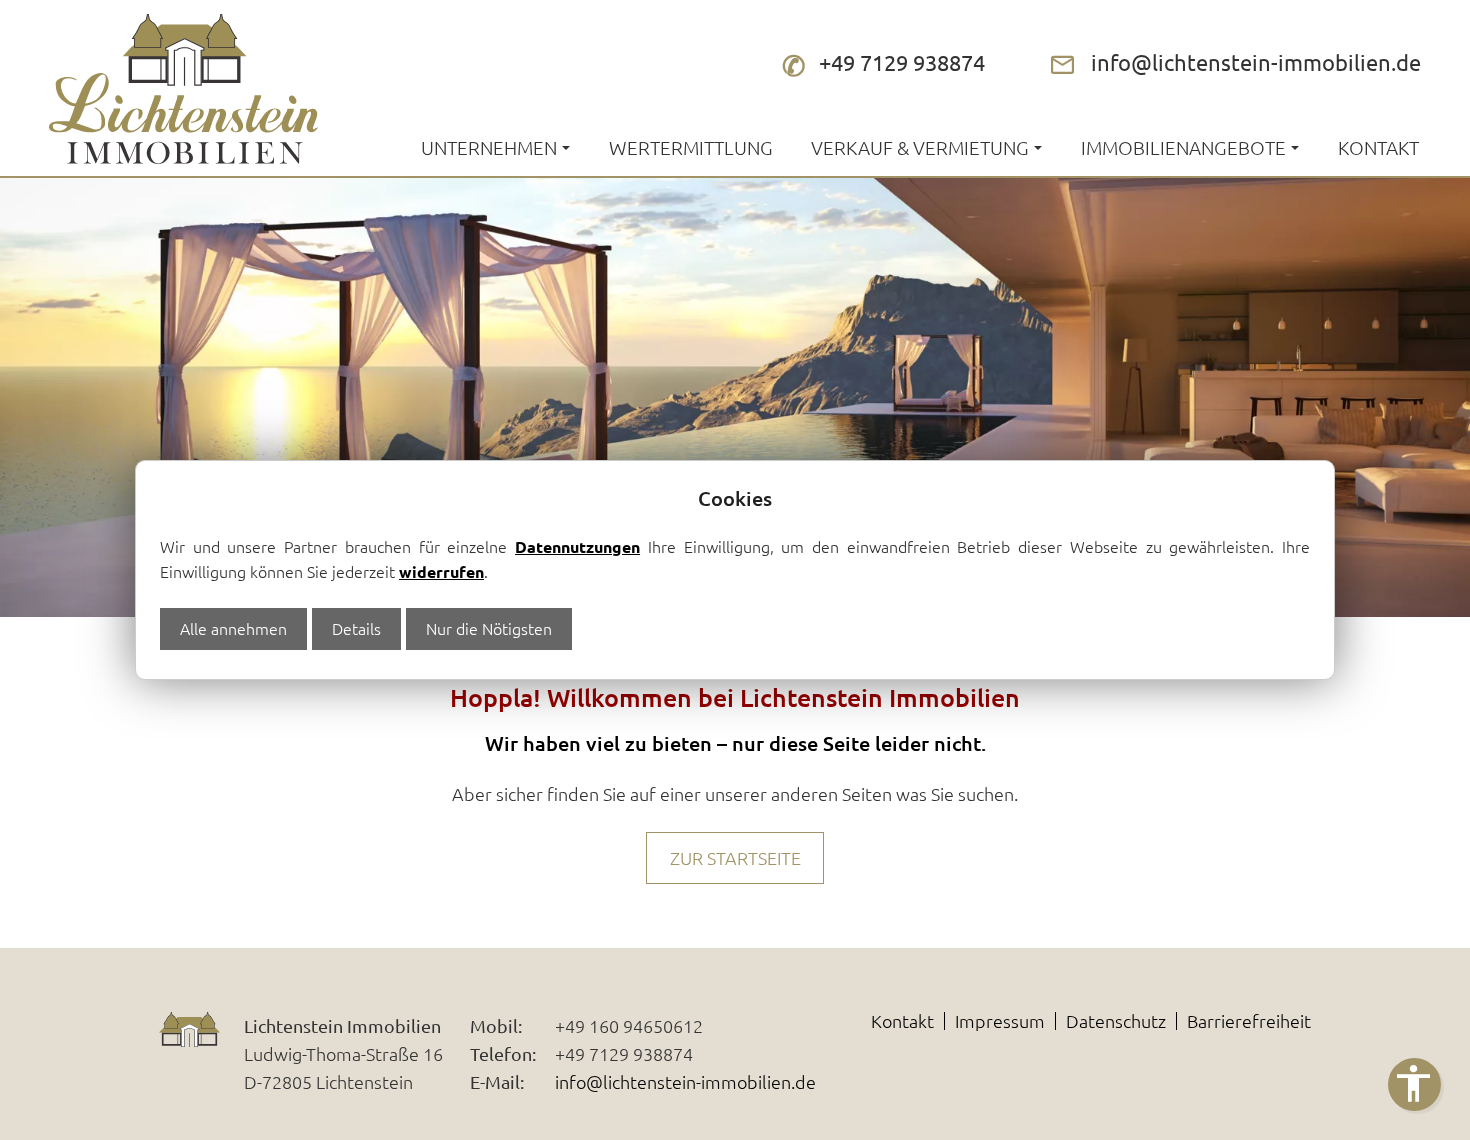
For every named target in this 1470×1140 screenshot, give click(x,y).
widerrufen (441, 571)
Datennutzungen (577, 546)
